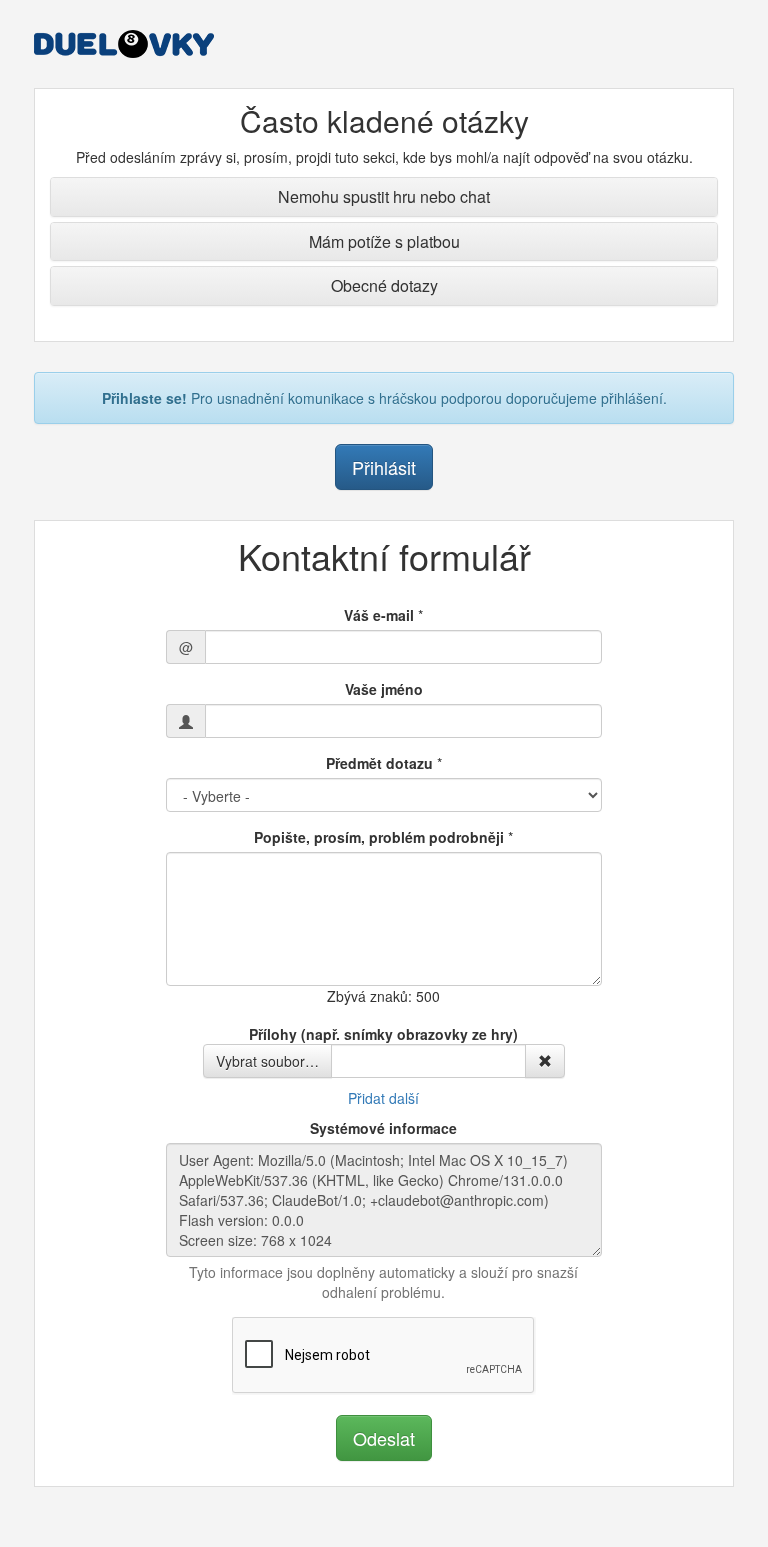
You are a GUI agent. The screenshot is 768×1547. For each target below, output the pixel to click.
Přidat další (383, 1098)
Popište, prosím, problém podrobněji (379, 837)
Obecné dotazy (384, 285)
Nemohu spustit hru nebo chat (384, 196)
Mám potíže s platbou (384, 241)
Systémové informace (383, 1128)
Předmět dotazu (379, 763)
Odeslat (384, 1438)
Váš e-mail (379, 615)
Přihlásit (384, 467)
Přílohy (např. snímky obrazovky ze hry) (383, 1034)
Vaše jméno (384, 689)
